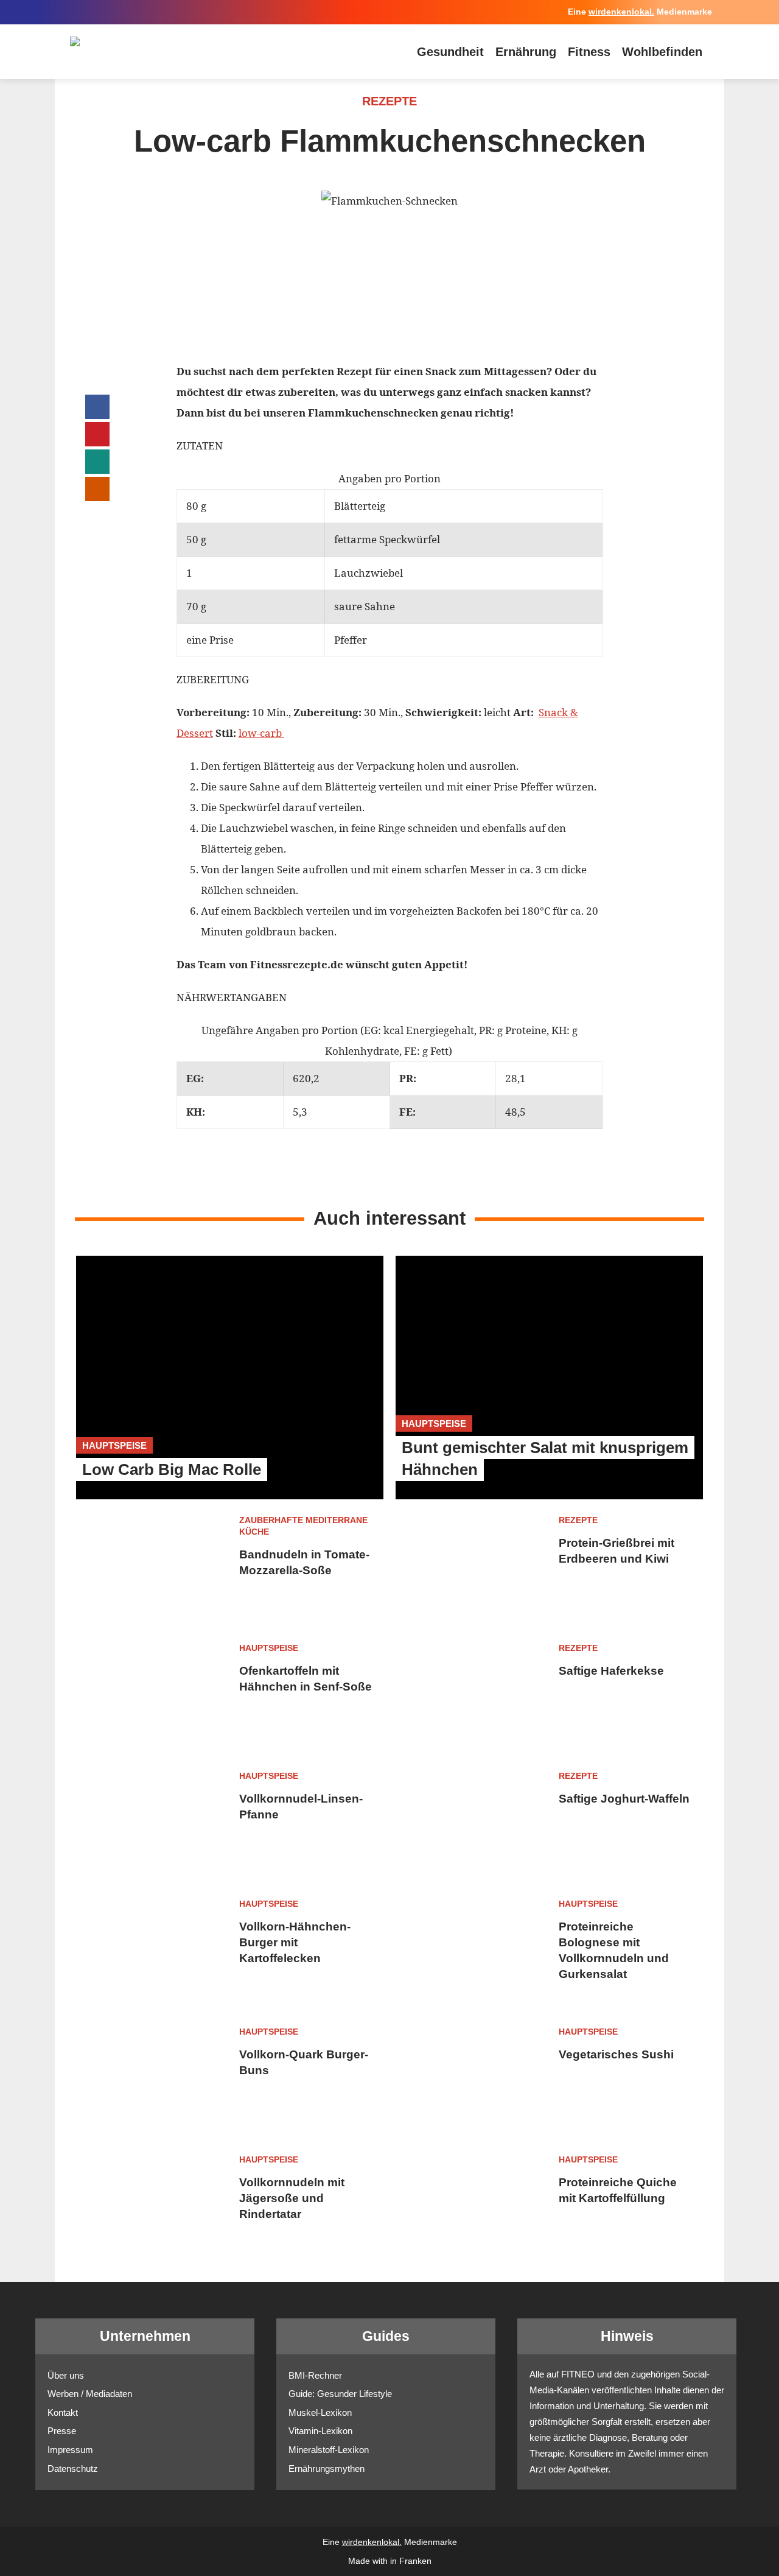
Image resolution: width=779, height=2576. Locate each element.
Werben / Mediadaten (90, 2394)
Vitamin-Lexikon (320, 2431)
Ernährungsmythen (327, 2469)
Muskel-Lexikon (320, 2412)
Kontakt (63, 2412)
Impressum (70, 2450)
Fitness (589, 52)
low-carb (261, 733)
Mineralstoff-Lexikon (329, 2450)
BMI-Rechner (315, 2375)
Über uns (66, 2375)
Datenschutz (73, 2469)
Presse (62, 2431)
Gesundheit (450, 52)
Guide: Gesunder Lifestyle (340, 2394)
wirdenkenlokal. (621, 12)
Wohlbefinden (662, 52)
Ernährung (526, 52)
